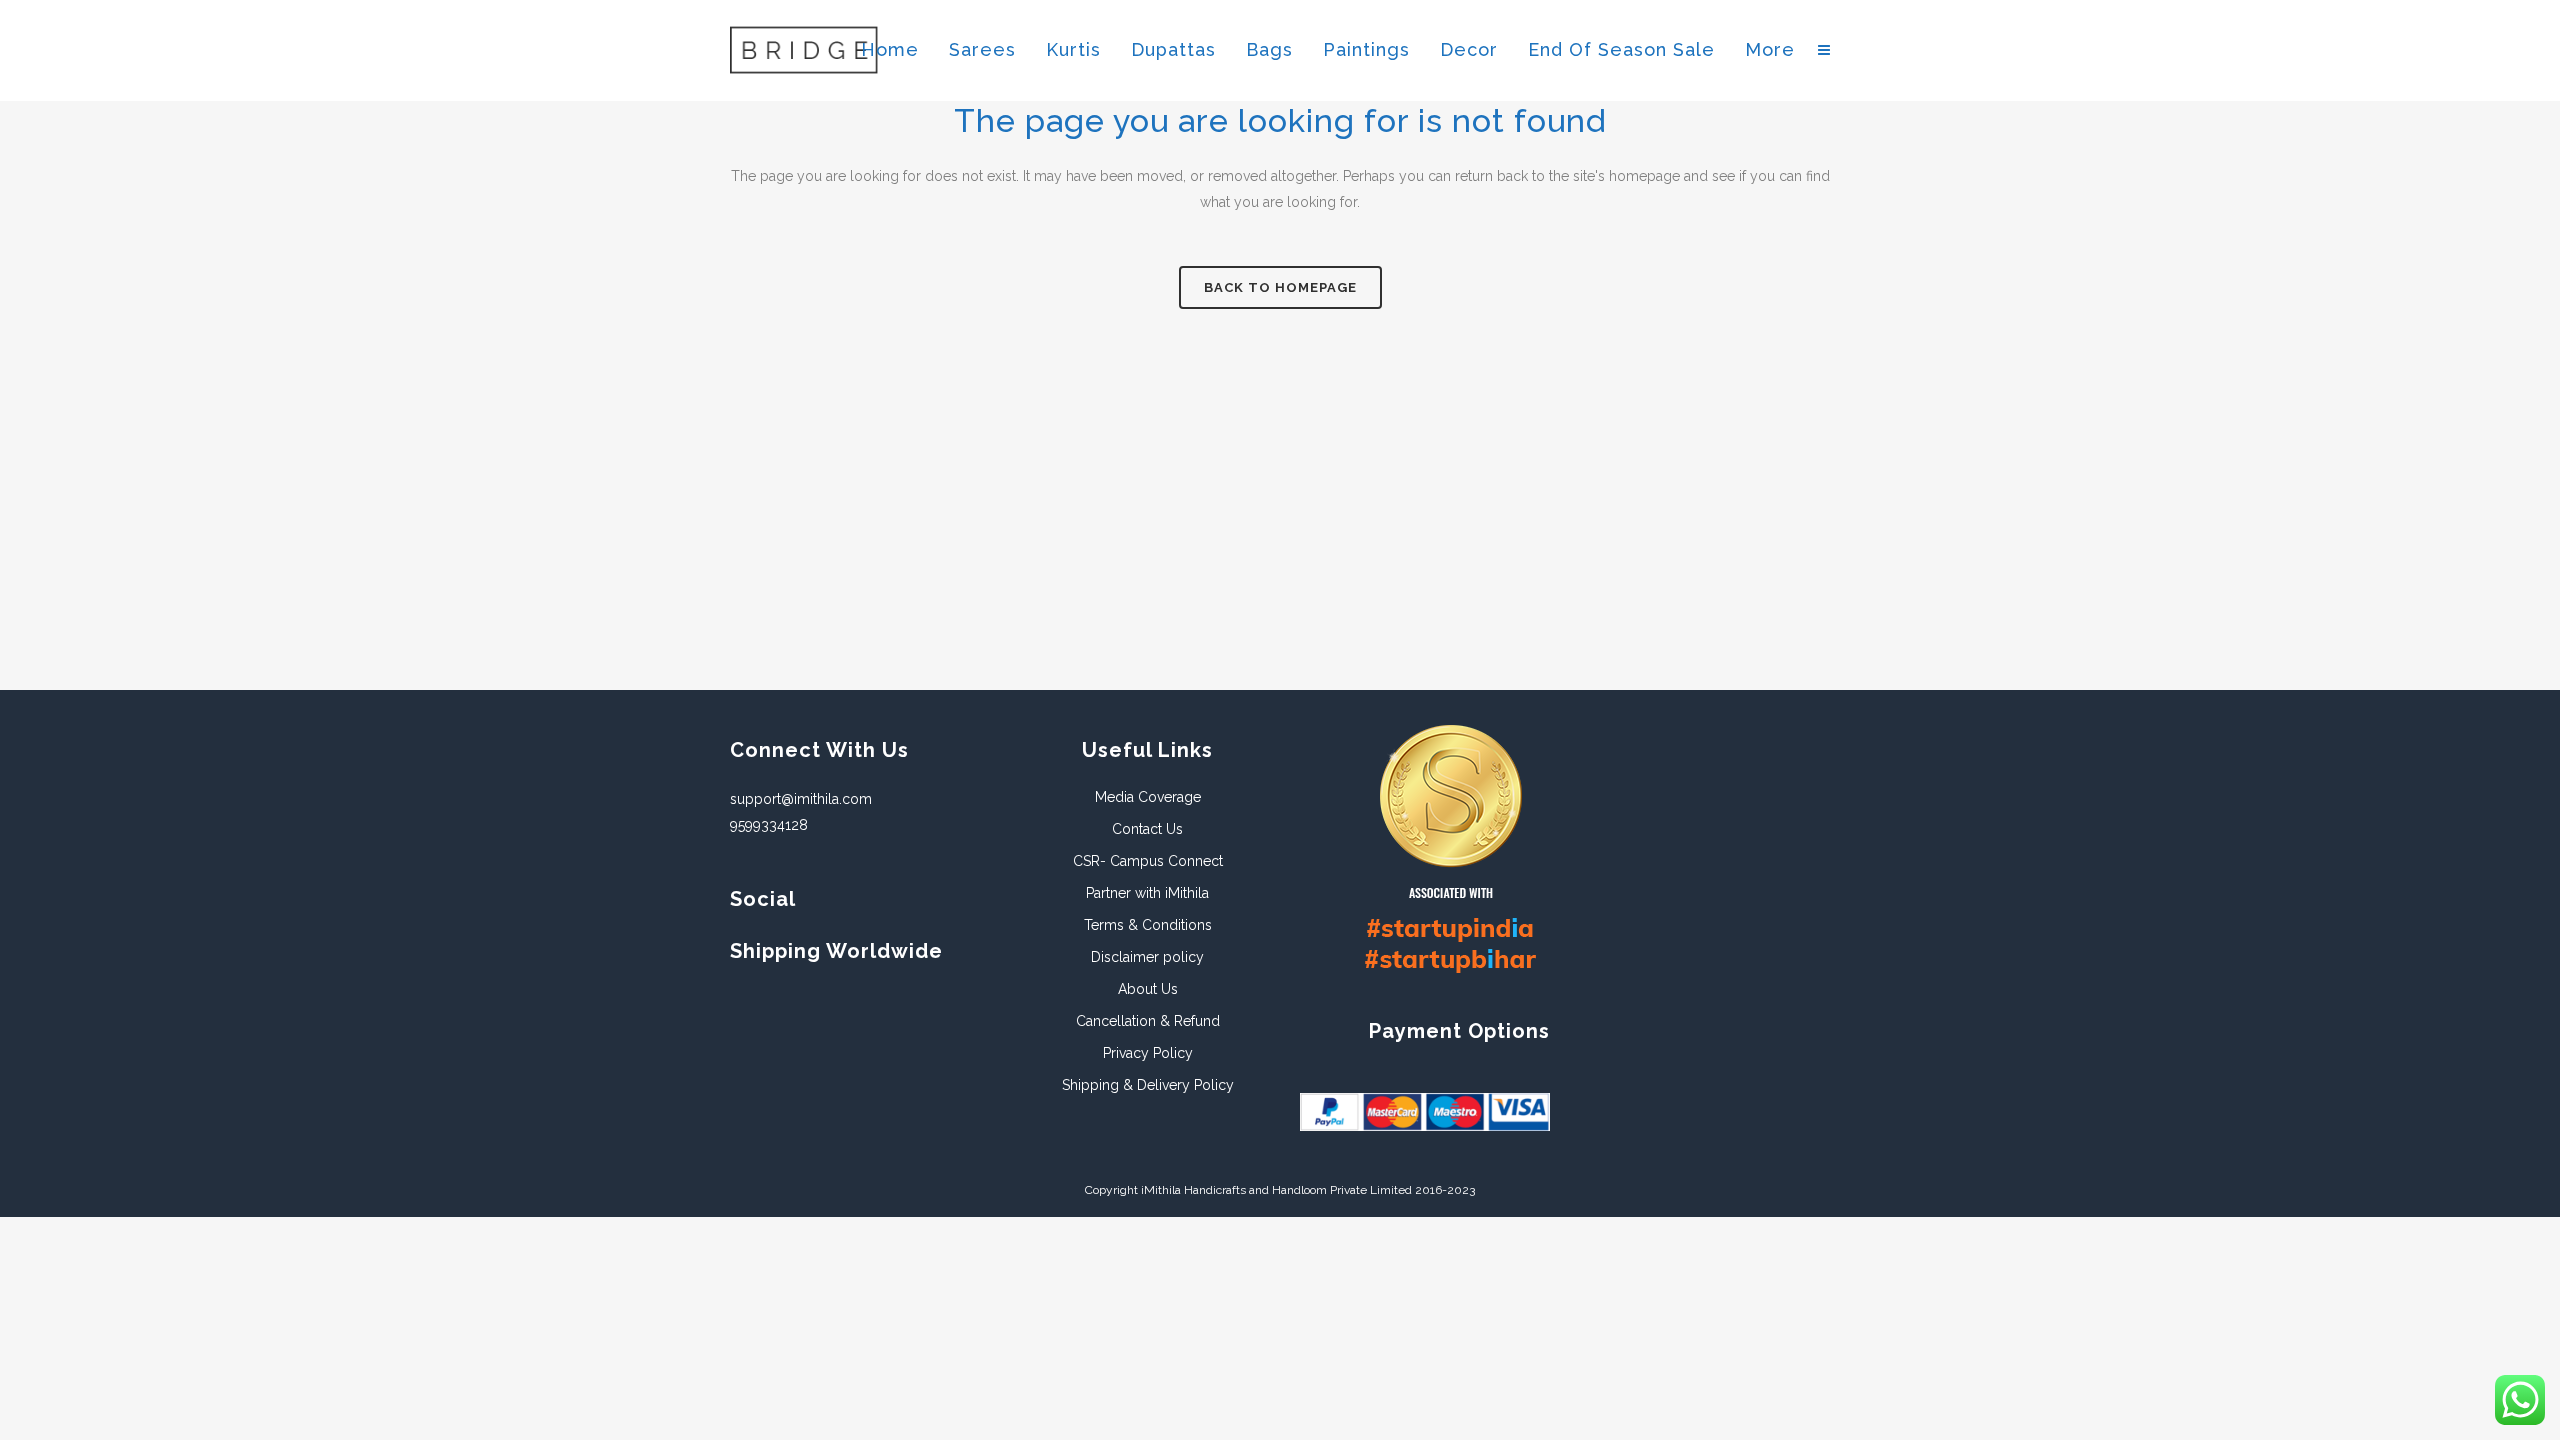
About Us (1148, 989)
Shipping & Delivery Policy (1148, 1085)
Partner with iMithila (1147, 893)
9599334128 (769, 825)
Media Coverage (1148, 797)
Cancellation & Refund (1148, 1021)
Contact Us (1147, 829)
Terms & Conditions (1148, 925)
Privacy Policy (1148, 1053)
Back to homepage (1280, 287)
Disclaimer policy (1147, 957)
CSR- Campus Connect (1148, 861)
